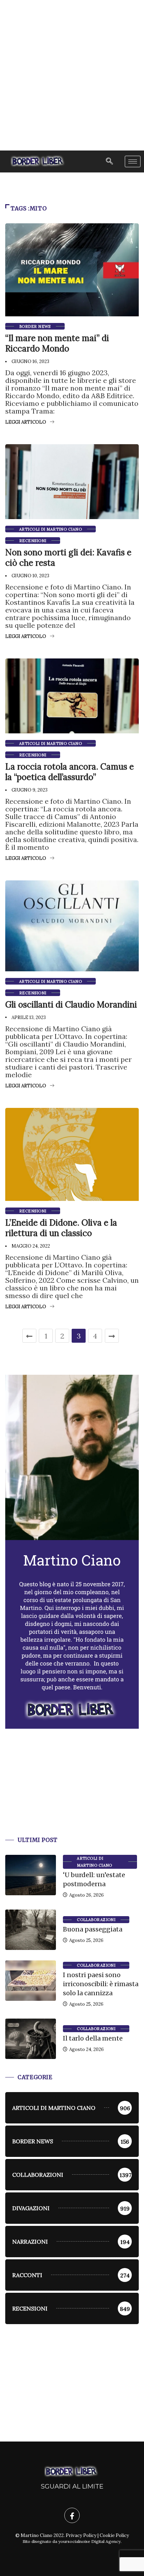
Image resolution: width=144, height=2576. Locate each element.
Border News (35, 326)
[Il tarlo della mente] (31, 2039)
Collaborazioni (96, 1920)
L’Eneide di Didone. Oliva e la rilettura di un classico (61, 1228)
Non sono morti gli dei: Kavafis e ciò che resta (68, 558)
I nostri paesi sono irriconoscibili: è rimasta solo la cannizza (101, 1984)
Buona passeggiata (93, 1929)
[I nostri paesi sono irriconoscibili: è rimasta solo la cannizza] (31, 1981)
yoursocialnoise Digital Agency (89, 2541)
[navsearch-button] (109, 161)
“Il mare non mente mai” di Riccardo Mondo (57, 343)
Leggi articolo (26, 422)
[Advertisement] (72, 75)
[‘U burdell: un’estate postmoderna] (31, 1875)
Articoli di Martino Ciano (51, 529)
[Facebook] (72, 2515)
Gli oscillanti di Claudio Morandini (71, 1005)
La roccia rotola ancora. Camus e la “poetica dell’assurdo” (70, 772)
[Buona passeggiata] (31, 1930)
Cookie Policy (114, 2535)
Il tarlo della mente (93, 2038)
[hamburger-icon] (133, 161)
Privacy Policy (81, 2535)
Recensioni (33, 541)
